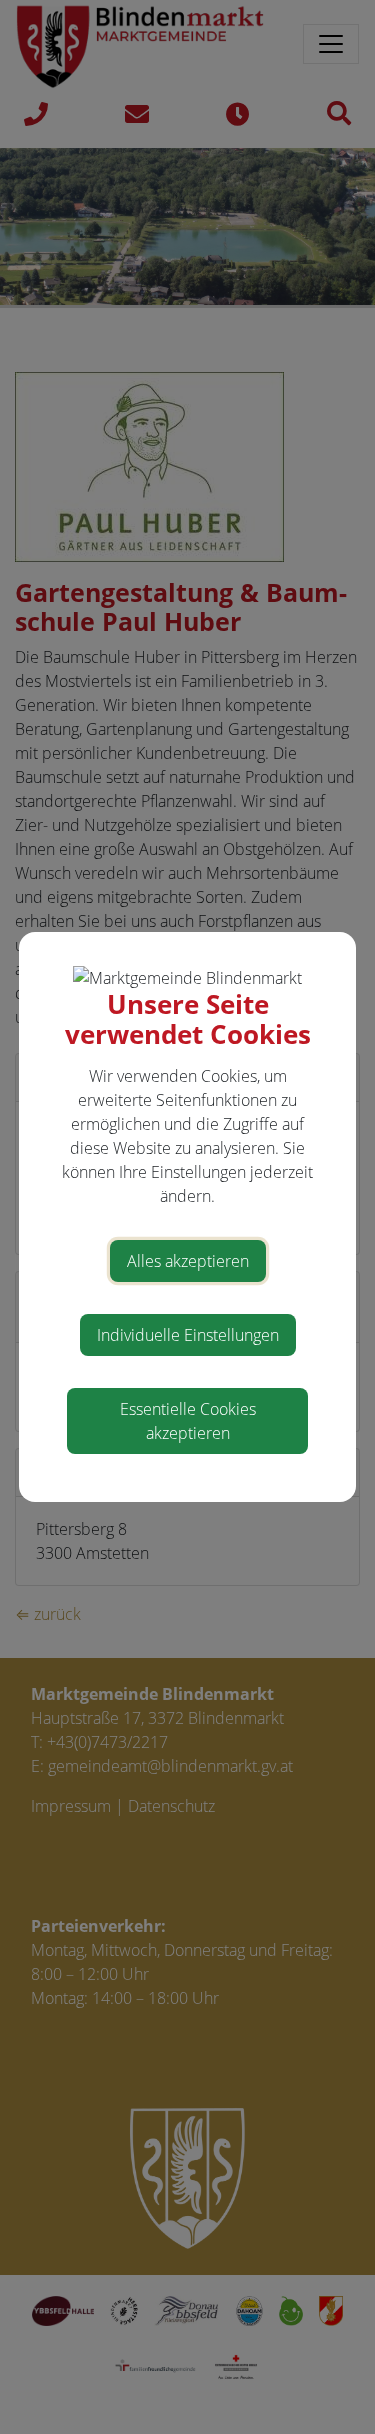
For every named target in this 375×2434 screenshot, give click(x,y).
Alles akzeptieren (188, 1261)
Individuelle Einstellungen (188, 1335)
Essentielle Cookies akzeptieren (188, 1421)
